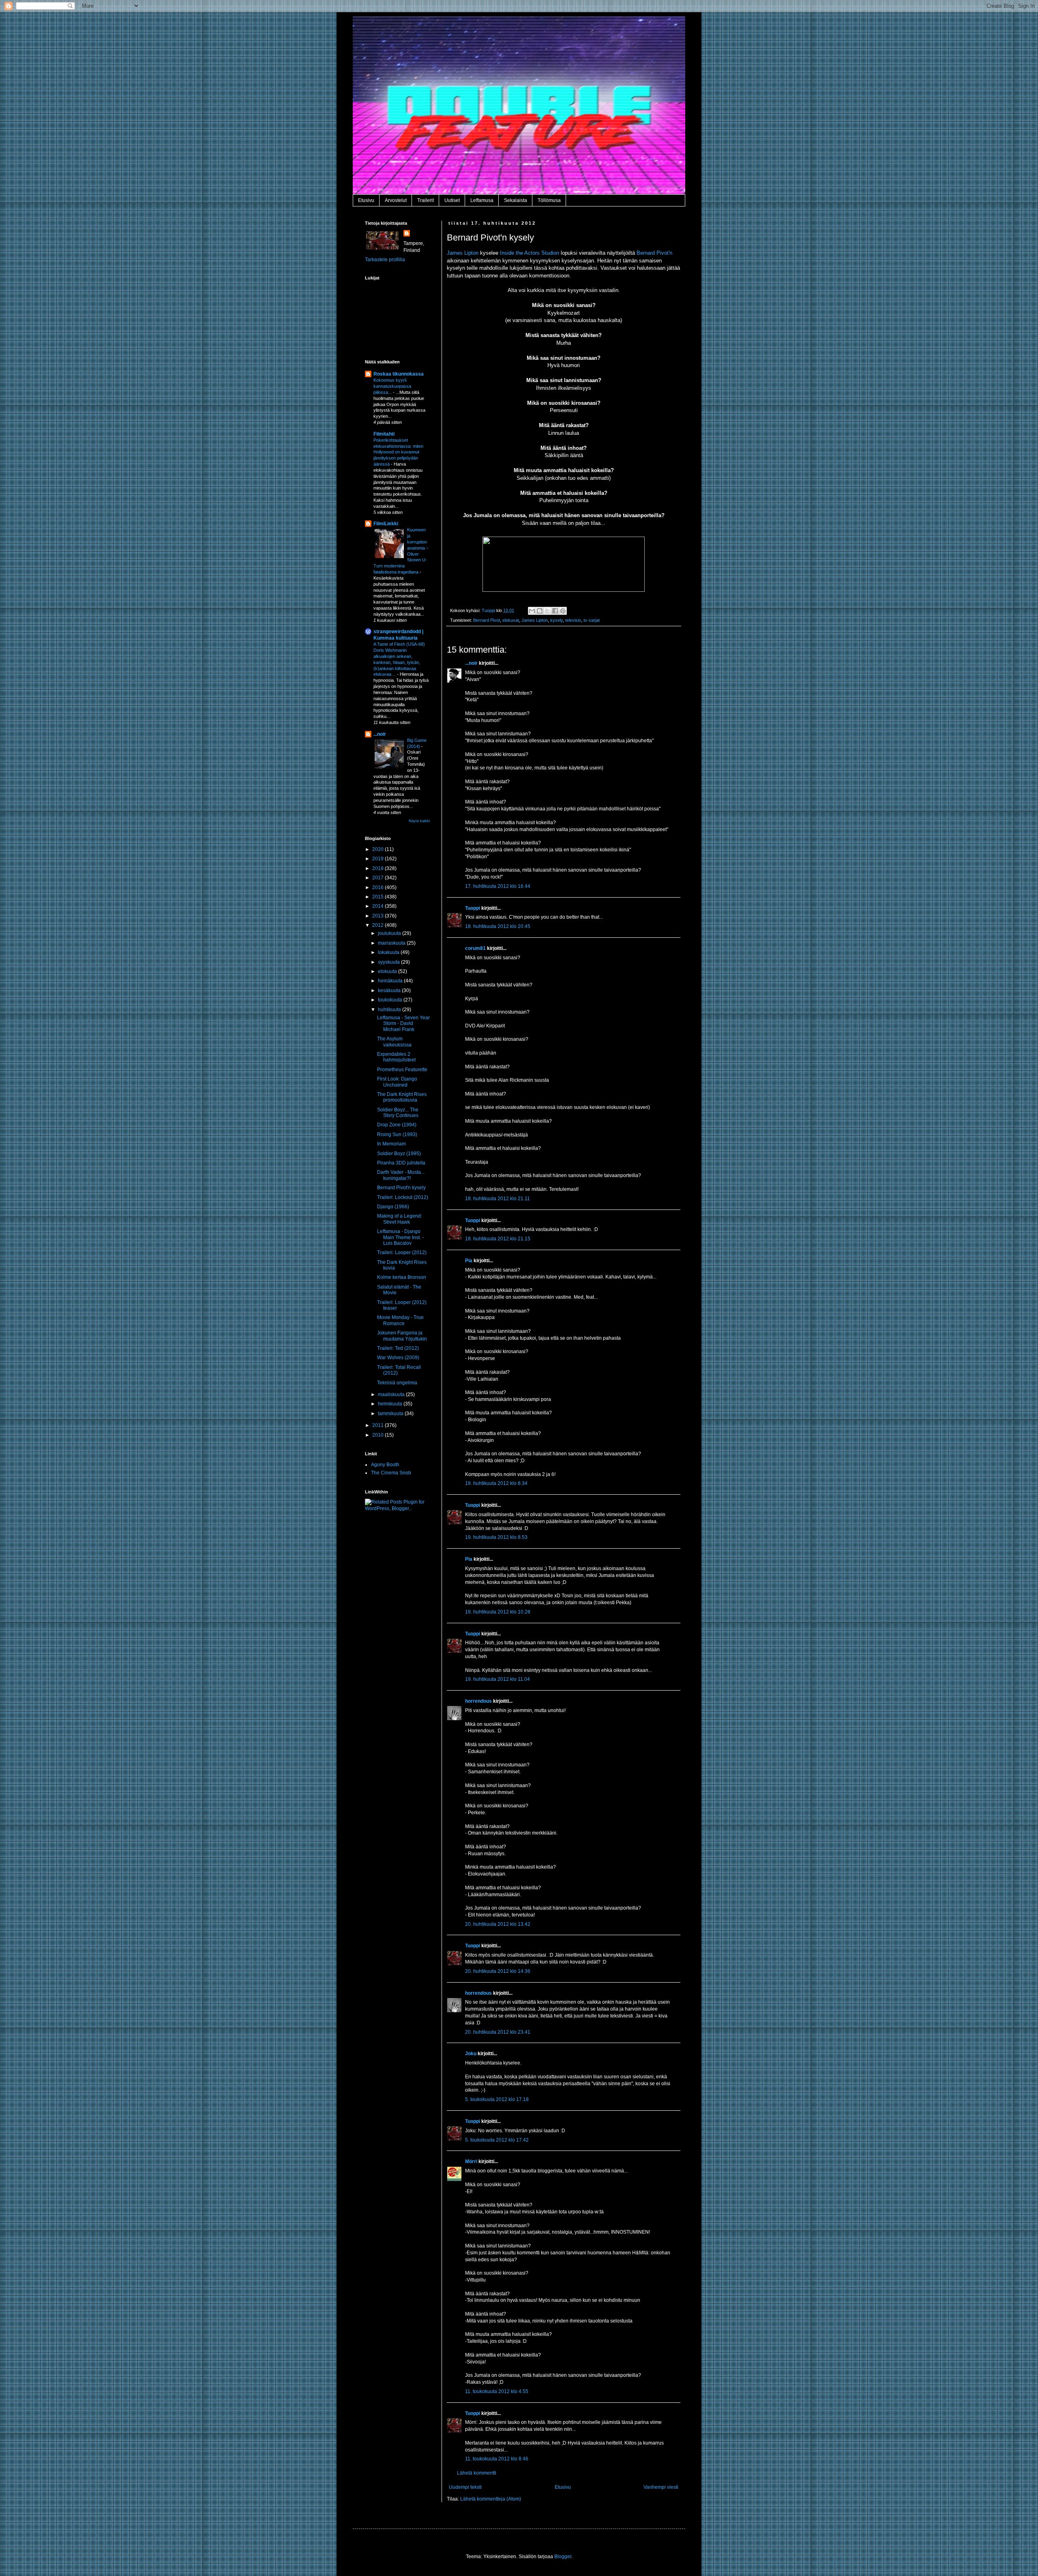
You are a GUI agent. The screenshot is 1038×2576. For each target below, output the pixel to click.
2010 (379, 1435)
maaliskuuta (392, 1394)
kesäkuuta (390, 990)
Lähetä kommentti (477, 2473)
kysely (557, 620)
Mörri (471, 2161)
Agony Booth (385, 1465)
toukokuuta (391, 1000)
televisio (573, 620)
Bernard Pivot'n (654, 253)
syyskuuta (389, 962)
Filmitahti (384, 434)
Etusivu (366, 200)
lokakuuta (389, 952)
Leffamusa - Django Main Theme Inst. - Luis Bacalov (400, 1237)
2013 (379, 916)
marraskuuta (392, 943)
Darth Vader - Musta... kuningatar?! (401, 1175)
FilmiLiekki (386, 524)
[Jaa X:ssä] (547, 611)
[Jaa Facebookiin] (555, 611)
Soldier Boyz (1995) (399, 1154)
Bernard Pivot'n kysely (401, 1188)
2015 (379, 897)
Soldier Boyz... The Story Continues (398, 1113)
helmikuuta (391, 1404)
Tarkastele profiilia (385, 260)
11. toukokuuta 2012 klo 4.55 (497, 2391)
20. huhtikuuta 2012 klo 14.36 (498, 1971)
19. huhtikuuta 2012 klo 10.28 (498, 1612)
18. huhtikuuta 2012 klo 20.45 (498, 926)
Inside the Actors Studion (530, 253)
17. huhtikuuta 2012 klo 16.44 (498, 886)
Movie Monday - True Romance (400, 1320)
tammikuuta (391, 1414)
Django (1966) (393, 1207)
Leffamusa (482, 200)
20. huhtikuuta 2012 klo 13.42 (498, 1924)
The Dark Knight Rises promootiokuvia (402, 1097)
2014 (379, 906)
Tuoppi (473, 908)
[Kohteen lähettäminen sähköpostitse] (532, 611)
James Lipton (463, 253)
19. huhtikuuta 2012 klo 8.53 (496, 1537)
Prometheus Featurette (402, 1070)
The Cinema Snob (391, 1473)
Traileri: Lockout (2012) (403, 1197)
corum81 (475, 948)
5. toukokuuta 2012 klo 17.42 (497, 2140)
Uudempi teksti (465, 2487)
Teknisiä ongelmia (397, 1383)
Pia (469, 1261)
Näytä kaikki (419, 821)
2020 (379, 849)
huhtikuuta (390, 1010)
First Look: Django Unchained (397, 1082)
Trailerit (426, 200)
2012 (379, 925)
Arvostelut (396, 200)
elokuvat (511, 620)
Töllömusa (549, 200)
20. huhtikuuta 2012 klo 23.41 (498, 2032)
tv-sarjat (592, 620)
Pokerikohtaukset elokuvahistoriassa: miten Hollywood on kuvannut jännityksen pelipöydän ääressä (398, 452)
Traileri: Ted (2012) (398, 1348)
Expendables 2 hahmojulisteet (396, 1057)
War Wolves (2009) (398, 1358)
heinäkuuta (391, 981)
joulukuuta (390, 933)
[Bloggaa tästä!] (540, 611)
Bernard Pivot (487, 620)
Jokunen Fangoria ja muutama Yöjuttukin (402, 1336)
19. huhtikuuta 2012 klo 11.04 (498, 1679)
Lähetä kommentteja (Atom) (491, 2499)
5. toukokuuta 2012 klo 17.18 (497, 2099)
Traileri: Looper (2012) (402, 1253)
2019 (379, 859)
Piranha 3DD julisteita (401, 1163)
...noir (471, 663)
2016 (379, 887)
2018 (379, 868)
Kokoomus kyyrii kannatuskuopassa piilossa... (392, 386)
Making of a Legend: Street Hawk (400, 1219)
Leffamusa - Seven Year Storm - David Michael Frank (403, 1024)
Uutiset (452, 200)
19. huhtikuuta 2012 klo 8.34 (496, 1483)
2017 (379, 878)
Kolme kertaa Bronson (402, 1277)
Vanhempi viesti (661, 2487)
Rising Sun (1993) (397, 1134)
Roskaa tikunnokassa (399, 374)
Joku (471, 2054)
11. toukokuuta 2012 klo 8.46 (497, 2459)
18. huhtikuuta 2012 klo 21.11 (498, 1199)
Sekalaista (516, 200)
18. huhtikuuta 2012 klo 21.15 (498, 1239)
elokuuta (388, 971)
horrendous (478, 1701)
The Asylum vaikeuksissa (394, 1042)
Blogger (563, 2557)
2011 (379, 1425)
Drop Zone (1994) (397, 1125)
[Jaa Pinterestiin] (563, 611)
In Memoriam (391, 1144)
